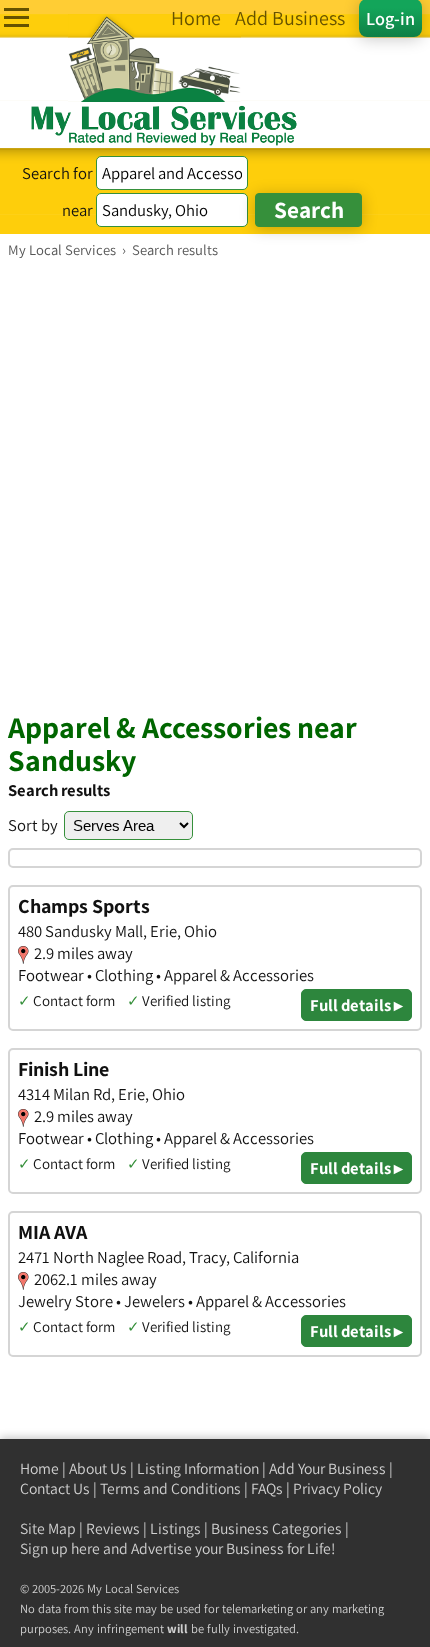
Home (39, 1468)
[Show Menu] (16, 17)
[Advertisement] (215, 484)
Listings (175, 1528)
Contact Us (55, 1488)
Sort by (33, 825)
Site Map (48, 1528)
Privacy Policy (337, 1488)
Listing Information (198, 1468)
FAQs (267, 1488)
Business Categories (276, 1528)
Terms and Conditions (170, 1488)
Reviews (113, 1528)
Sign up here (60, 1548)
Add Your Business (327, 1468)
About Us (98, 1468)
